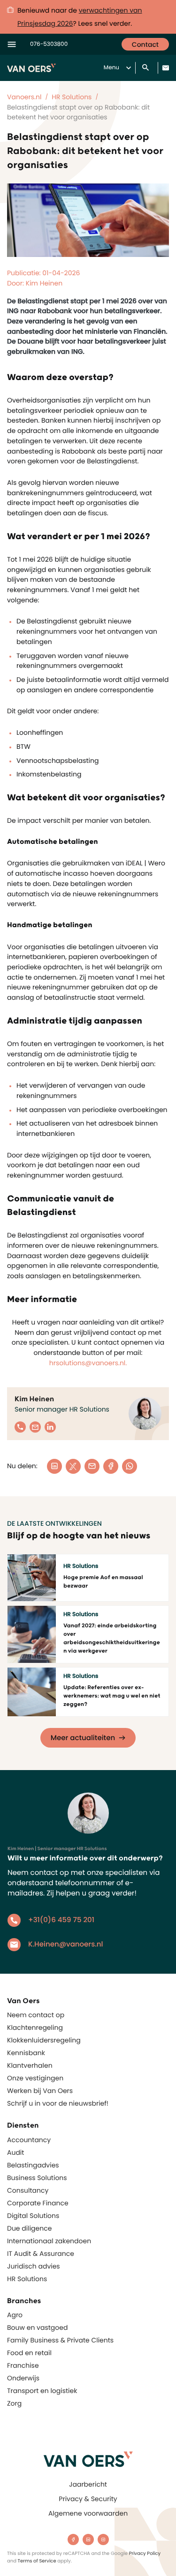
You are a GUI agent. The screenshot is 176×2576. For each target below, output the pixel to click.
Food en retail (29, 2353)
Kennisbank (26, 2053)
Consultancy (28, 2190)
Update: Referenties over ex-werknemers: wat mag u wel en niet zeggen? (112, 1696)
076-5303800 (49, 44)
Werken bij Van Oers (40, 2091)
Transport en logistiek (42, 2391)
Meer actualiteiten (83, 1738)
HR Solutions (27, 2279)
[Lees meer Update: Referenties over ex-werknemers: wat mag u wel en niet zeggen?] (32, 1692)
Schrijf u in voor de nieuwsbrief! (58, 2103)
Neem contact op (36, 2015)
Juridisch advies (34, 2266)
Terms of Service (37, 2561)
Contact (145, 44)
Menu (111, 68)
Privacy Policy (145, 2553)
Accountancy (29, 2140)
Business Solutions (37, 2178)
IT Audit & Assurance (41, 2254)
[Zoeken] (146, 68)
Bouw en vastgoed (37, 2327)
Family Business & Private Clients (60, 2340)
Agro (15, 2315)
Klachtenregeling (35, 2027)
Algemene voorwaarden (88, 2513)
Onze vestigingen (35, 2078)
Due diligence (29, 2228)
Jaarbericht (88, 2484)
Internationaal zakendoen (49, 2241)
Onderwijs (23, 2378)
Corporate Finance (38, 2203)
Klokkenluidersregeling (44, 2040)
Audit (15, 2152)
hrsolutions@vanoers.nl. (88, 1363)
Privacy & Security (88, 2499)
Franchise (23, 2365)
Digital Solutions (33, 2216)
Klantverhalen (30, 2065)
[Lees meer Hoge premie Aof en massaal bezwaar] (32, 1578)
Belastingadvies (33, 2165)
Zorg (14, 2403)
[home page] (88, 2459)
